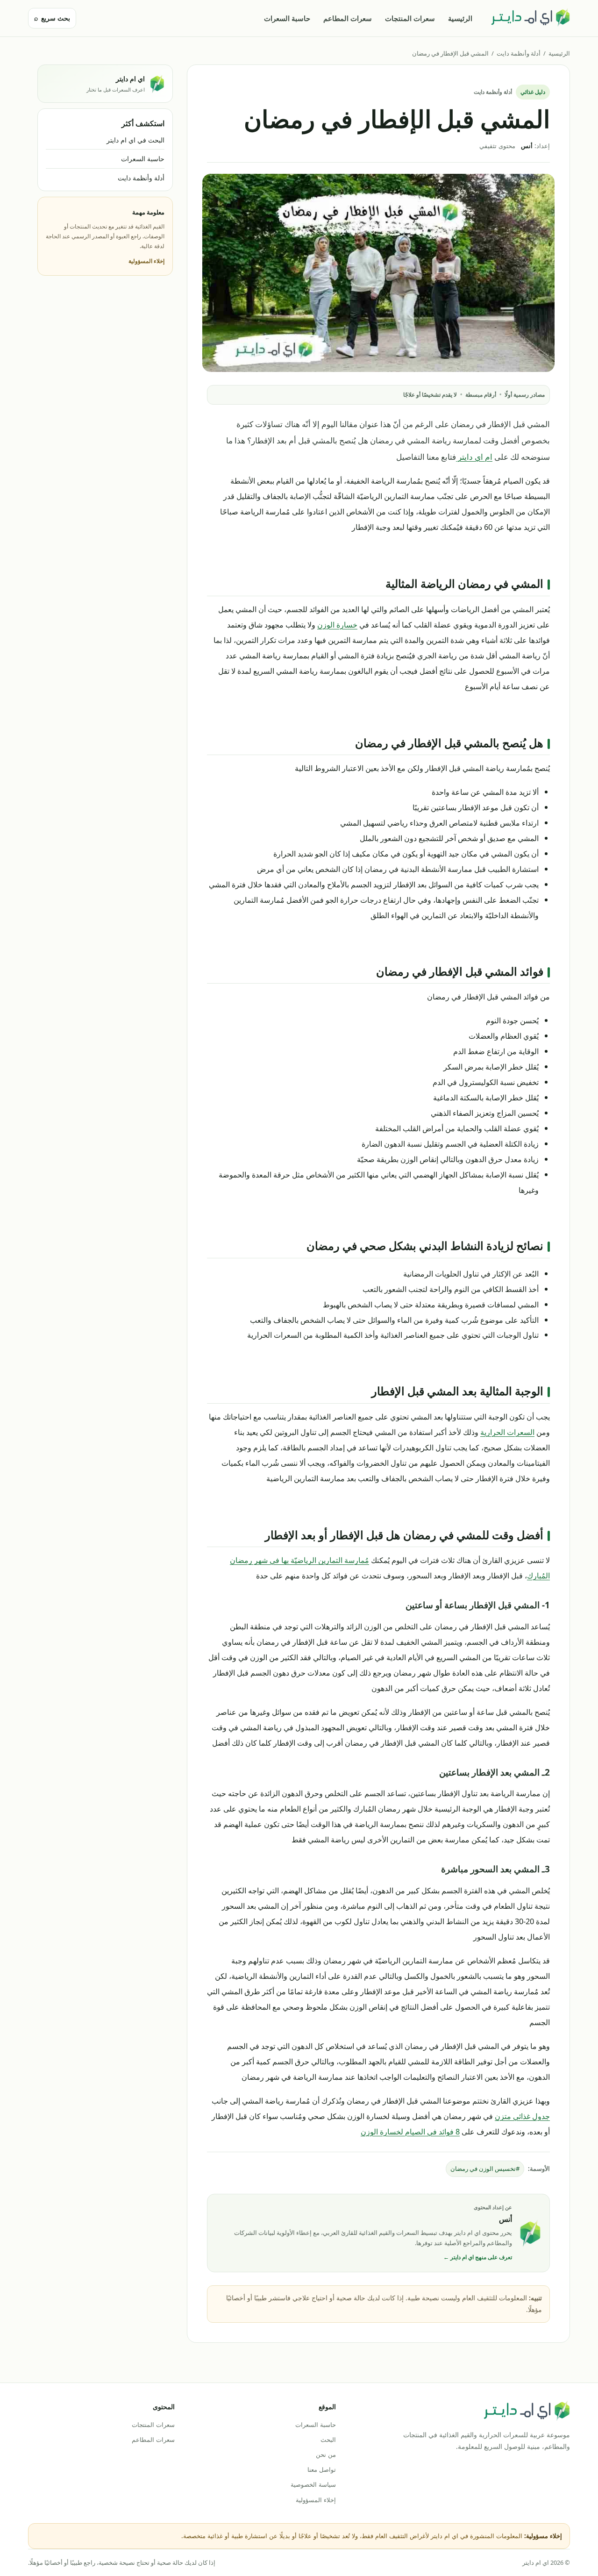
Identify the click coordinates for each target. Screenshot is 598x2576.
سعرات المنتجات (410, 18)
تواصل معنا (321, 2469)
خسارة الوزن (337, 624)
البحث (328, 2440)
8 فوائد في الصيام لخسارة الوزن (410, 2131)
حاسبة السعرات (287, 18)
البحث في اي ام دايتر (135, 140)
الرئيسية (460, 18)
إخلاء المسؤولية (146, 261)
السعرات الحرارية (507, 1432)
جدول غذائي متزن (522, 2116)
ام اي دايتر (474, 457)
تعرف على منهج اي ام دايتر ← (478, 2257)
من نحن (326, 2455)
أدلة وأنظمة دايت (519, 53)
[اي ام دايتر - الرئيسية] (530, 18)
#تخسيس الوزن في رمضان (485, 2169)
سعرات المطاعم (348, 18)
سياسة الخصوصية (313, 2484)
